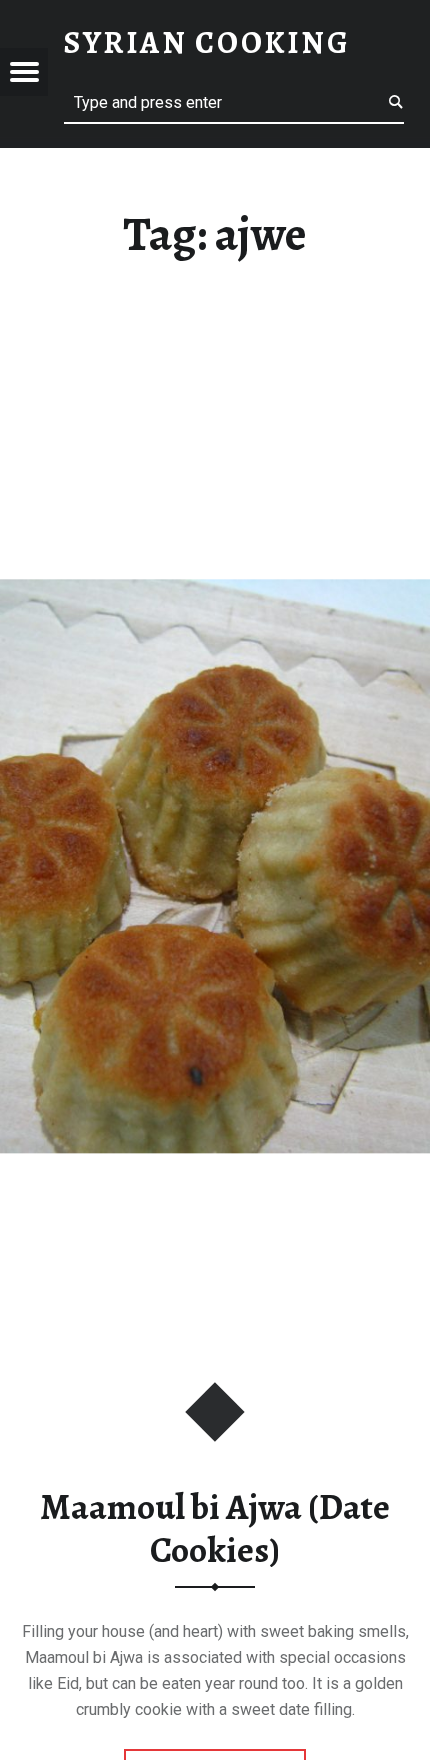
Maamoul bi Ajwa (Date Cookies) (215, 1528)
